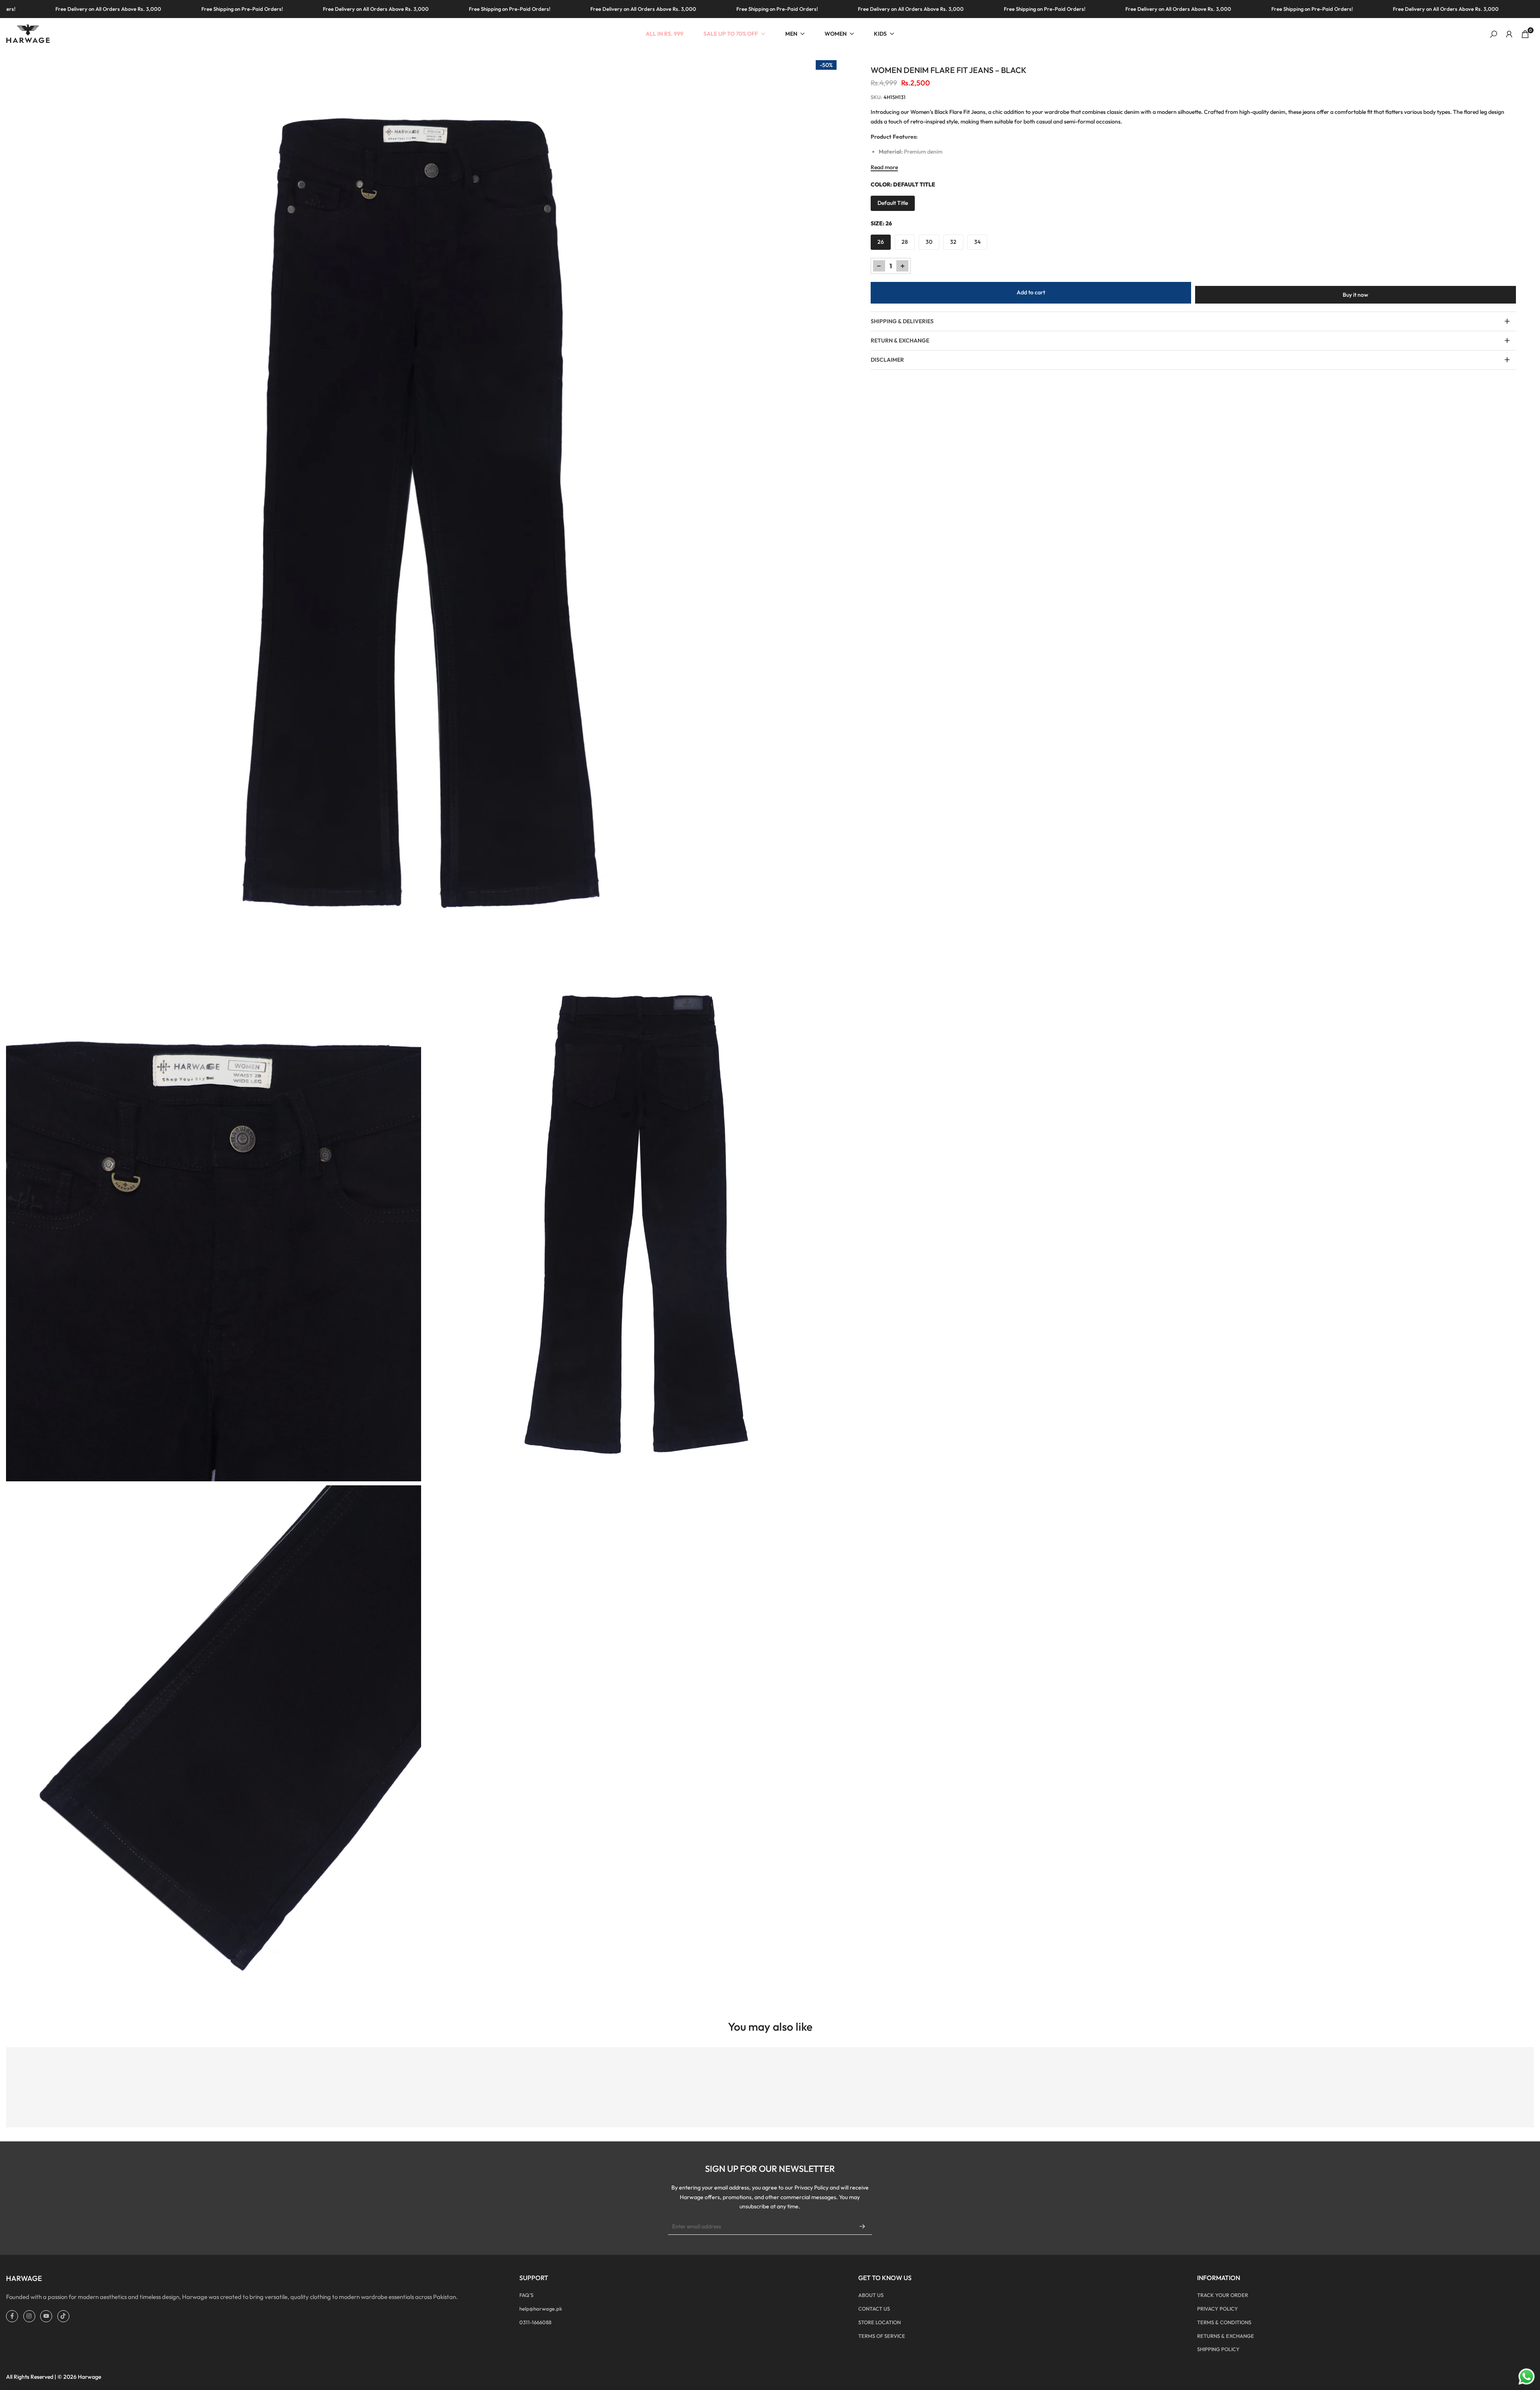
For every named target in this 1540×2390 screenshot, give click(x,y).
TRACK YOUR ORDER (1223, 2295)
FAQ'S (526, 2295)
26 (881, 242)
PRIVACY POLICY (1218, 2309)
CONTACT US (874, 2309)
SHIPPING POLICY (1218, 2349)
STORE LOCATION (879, 2322)
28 (905, 242)
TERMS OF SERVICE (882, 2336)
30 (929, 242)
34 (977, 242)
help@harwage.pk (541, 2309)
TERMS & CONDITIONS (1224, 2322)
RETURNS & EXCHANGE (1226, 2336)
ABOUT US (871, 2295)
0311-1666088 (535, 2322)
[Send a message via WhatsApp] (1527, 2377)
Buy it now (1356, 295)
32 (953, 242)
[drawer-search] (1493, 34)
